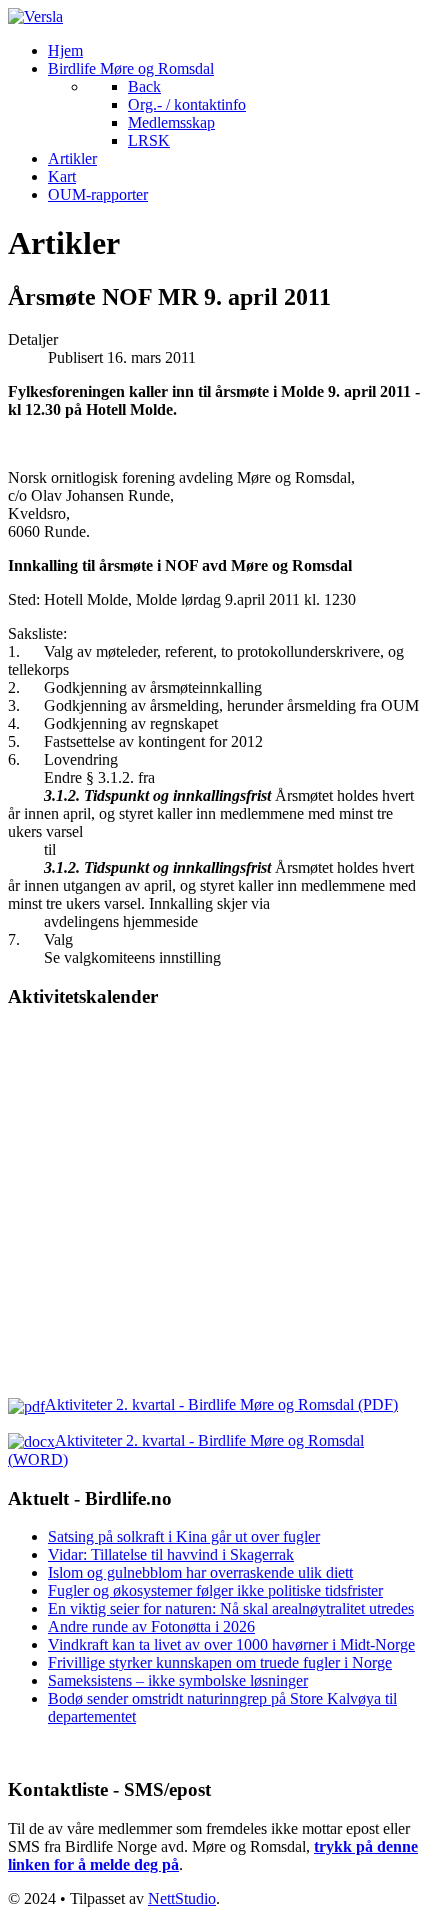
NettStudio (182, 1898)
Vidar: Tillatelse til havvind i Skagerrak (171, 1554)
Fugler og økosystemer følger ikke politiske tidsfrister (215, 1590)
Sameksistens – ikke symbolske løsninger (178, 1680)
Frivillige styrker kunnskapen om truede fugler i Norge (220, 1662)
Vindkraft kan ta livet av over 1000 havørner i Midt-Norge (231, 1644)
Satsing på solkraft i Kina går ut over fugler (184, 1536)
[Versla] (35, 16)
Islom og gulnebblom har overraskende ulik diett (200, 1572)
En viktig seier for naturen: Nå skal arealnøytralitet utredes (231, 1608)
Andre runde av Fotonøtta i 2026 (151, 1626)
